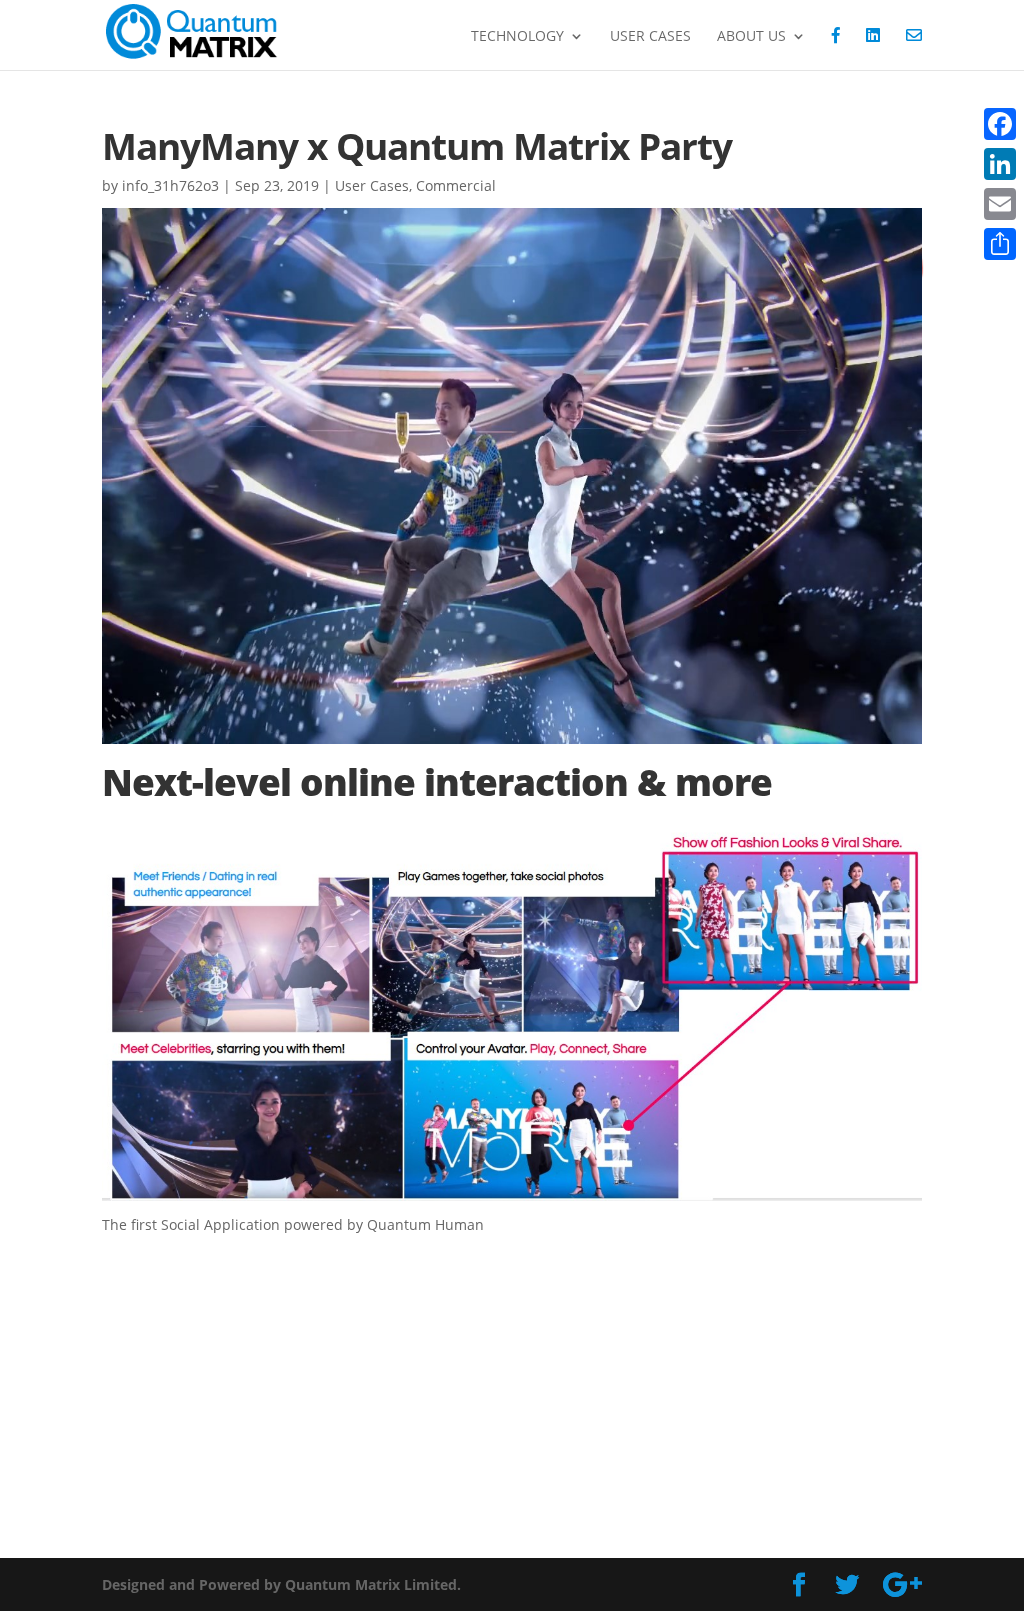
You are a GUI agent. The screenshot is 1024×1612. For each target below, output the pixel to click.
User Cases (650, 37)
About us (751, 37)
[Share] (1000, 244)
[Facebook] (1000, 124)
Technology (517, 37)
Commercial (456, 185)
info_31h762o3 (170, 185)
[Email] (1000, 204)
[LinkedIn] (1000, 164)
